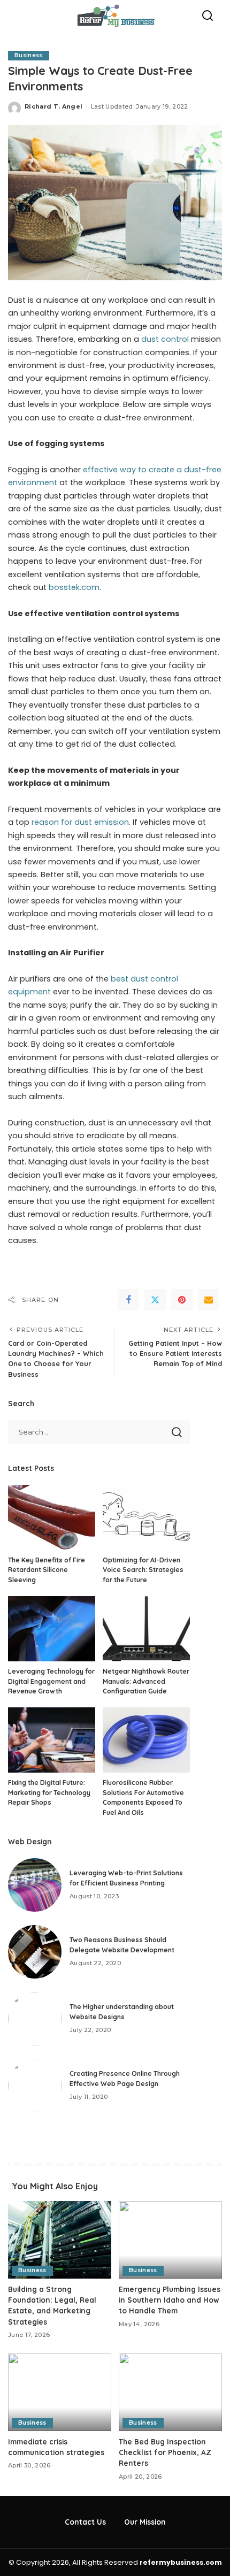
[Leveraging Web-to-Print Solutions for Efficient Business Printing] (35, 1885)
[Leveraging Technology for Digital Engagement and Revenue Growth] (52, 1629)
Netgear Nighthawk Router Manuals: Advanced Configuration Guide (146, 1681)
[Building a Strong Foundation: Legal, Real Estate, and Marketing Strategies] (60, 2240)
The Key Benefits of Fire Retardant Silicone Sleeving (47, 1570)
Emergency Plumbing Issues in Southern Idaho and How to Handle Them (170, 2300)
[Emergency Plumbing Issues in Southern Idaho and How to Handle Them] (170, 2240)
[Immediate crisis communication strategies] (60, 2392)
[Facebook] (128, 1300)
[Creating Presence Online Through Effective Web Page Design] (35, 2086)
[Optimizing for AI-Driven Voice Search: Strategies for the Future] (146, 1517)
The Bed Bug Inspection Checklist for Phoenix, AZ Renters (165, 2452)
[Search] (208, 16)
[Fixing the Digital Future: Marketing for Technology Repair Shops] (52, 1740)
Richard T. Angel (54, 106)
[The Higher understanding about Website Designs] (35, 2019)
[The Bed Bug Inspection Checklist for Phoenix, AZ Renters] (170, 2392)
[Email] (209, 1300)
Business (29, 55)
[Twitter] (155, 1300)
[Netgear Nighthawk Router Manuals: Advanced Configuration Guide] (146, 1629)
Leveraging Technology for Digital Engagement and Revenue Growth (51, 1681)
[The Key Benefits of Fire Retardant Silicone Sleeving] (52, 1517)
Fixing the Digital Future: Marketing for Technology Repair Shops (49, 1792)
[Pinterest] (182, 1300)
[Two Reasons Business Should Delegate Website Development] (35, 1952)
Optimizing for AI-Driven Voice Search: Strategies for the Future (143, 1570)
